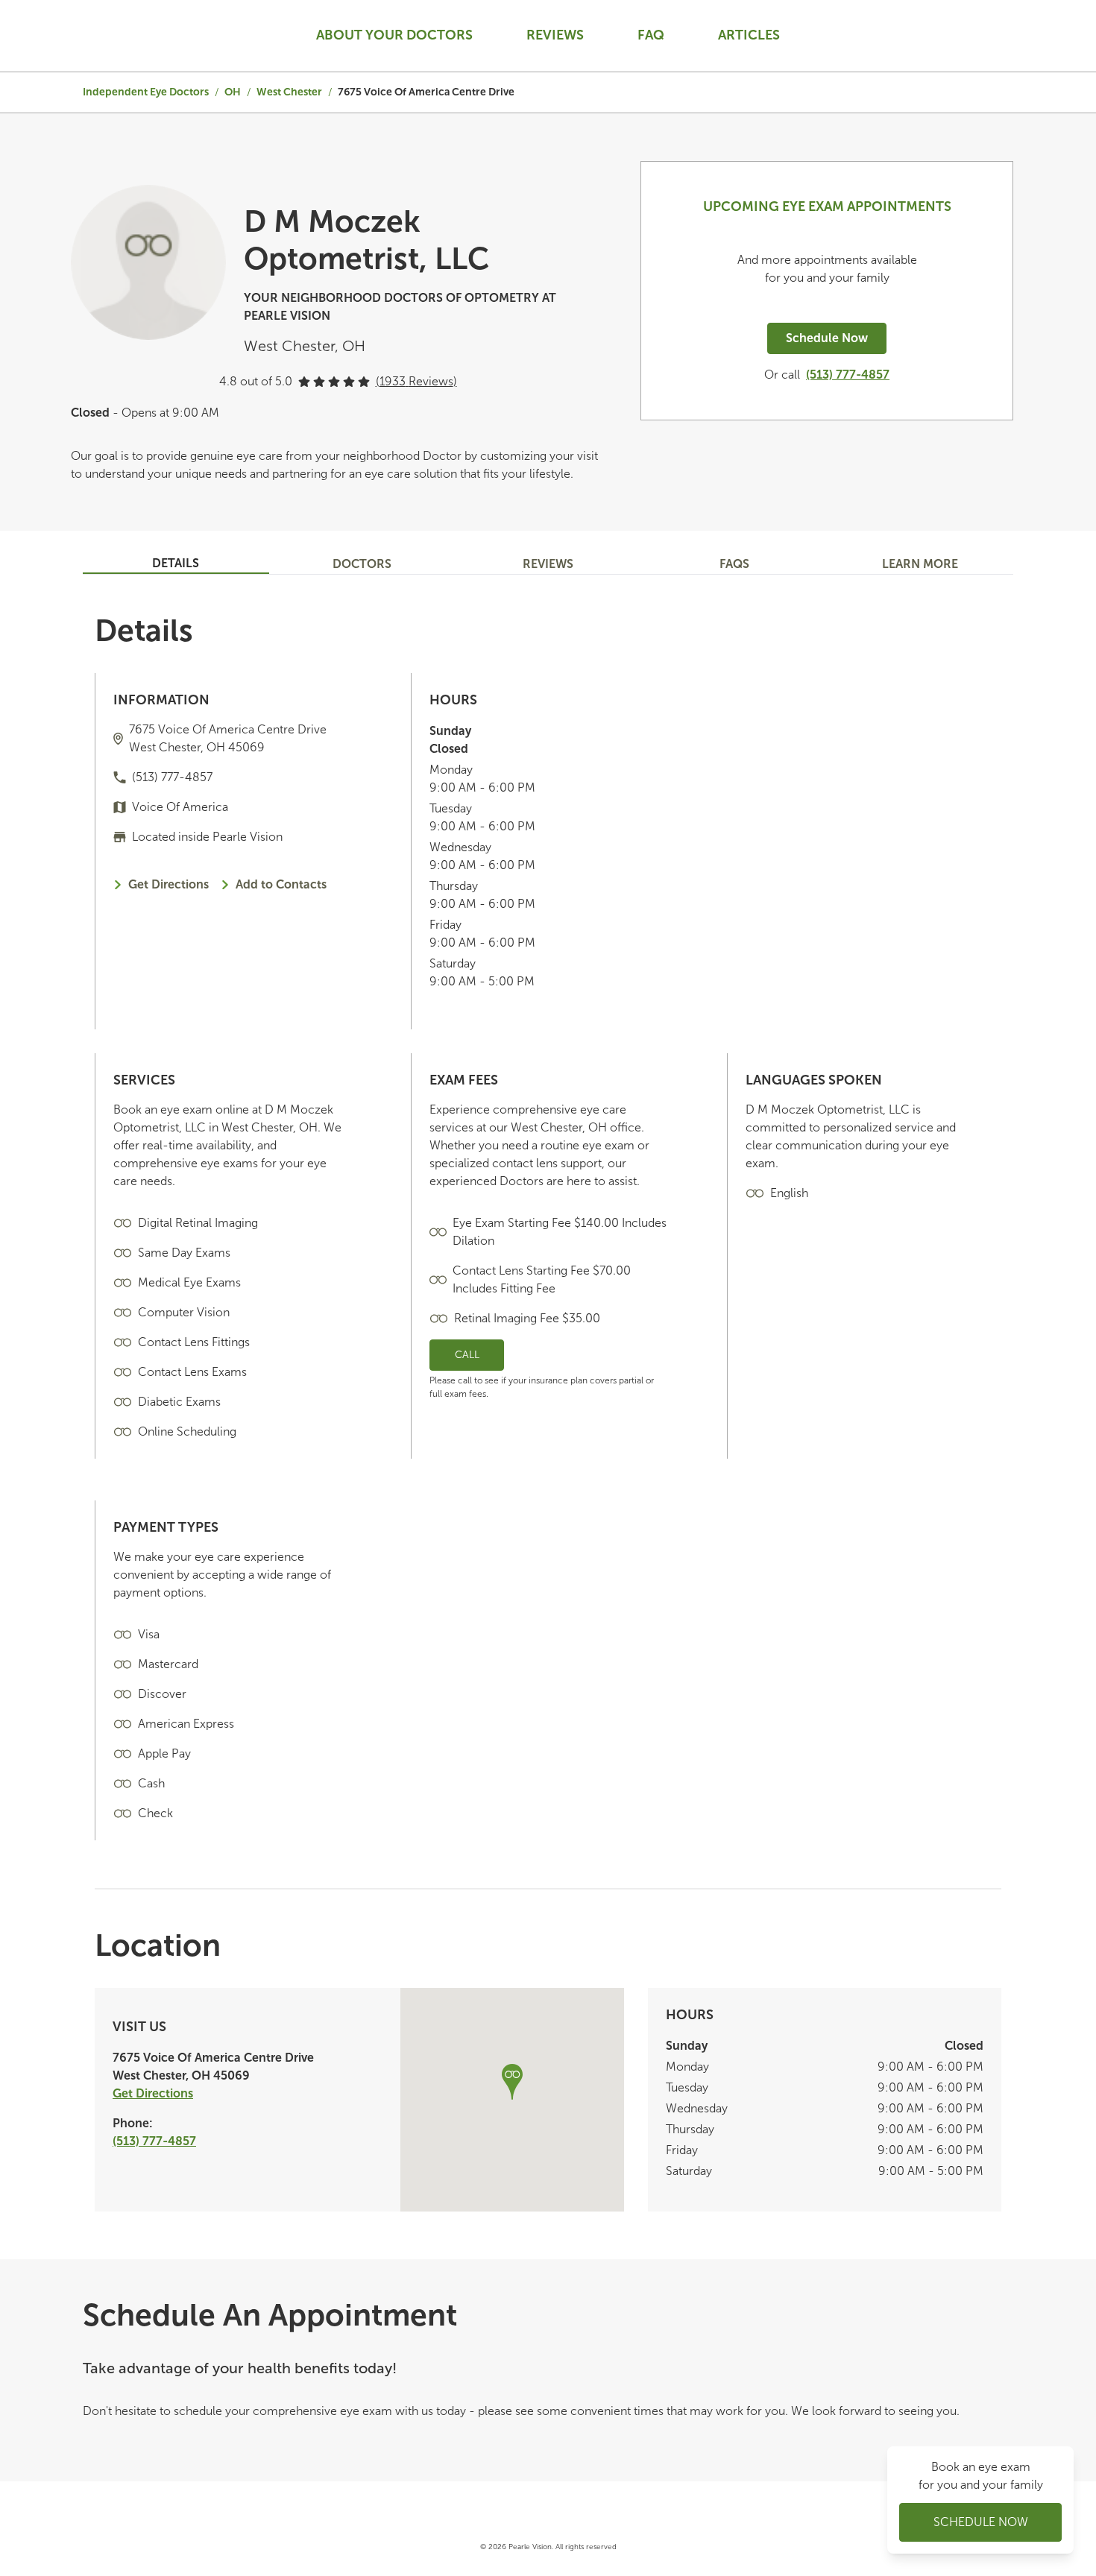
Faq (651, 35)
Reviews (555, 35)
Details (176, 563)
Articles (749, 35)
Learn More (920, 564)
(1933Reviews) (416, 381)
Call (467, 1355)
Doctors (362, 564)
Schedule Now (827, 338)
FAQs (734, 564)
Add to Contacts (281, 884)
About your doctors (394, 35)
